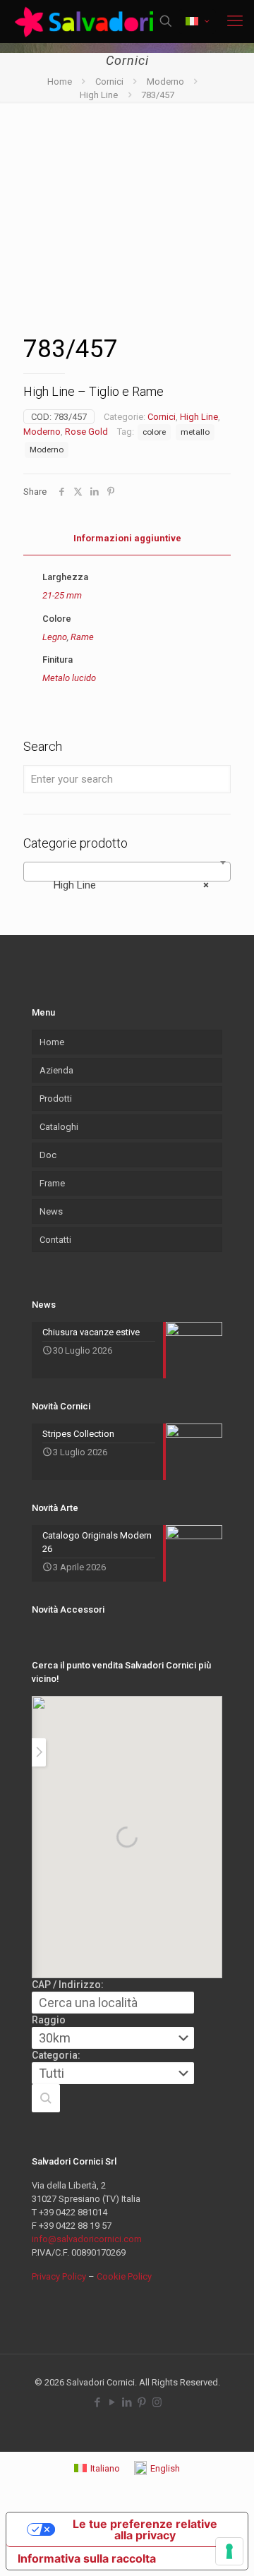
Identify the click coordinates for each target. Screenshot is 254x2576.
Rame (82, 637)
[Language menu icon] (197, 22)
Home (60, 82)
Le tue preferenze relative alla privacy (145, 2529)
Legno (55, 637)
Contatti (55, 1240)
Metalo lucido (69, 678)
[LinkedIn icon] (127, 2402)
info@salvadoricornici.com (87, 2239)
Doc (48, 1155)
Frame (52, 1183)
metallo (195, 432)
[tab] (127, 539)
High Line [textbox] (123, 885)
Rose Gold (86, 432)
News (51, 1211)
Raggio (49, 2020)
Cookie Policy (124, 2276)
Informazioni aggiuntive (127, 538)
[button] (46, 2098)
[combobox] (127, 872)
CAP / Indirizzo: (68, 1985)
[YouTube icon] (113, 2402)
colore (154, 432)
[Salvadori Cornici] (86, 21)
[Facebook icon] (98, 2402)
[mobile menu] (235, 21)
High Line (99, 95)
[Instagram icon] (157, 2402)
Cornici (109, 82)
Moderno (165, 82)
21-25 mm (62, 595)
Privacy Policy (59, 2276)
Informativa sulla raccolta (87, 2558)
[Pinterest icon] (142, 2402)
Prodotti (56, 1099)
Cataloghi (59, 1127)
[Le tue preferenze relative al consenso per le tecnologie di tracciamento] (229, 2551)
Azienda (56, 1070)
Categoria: (56, 2055)
